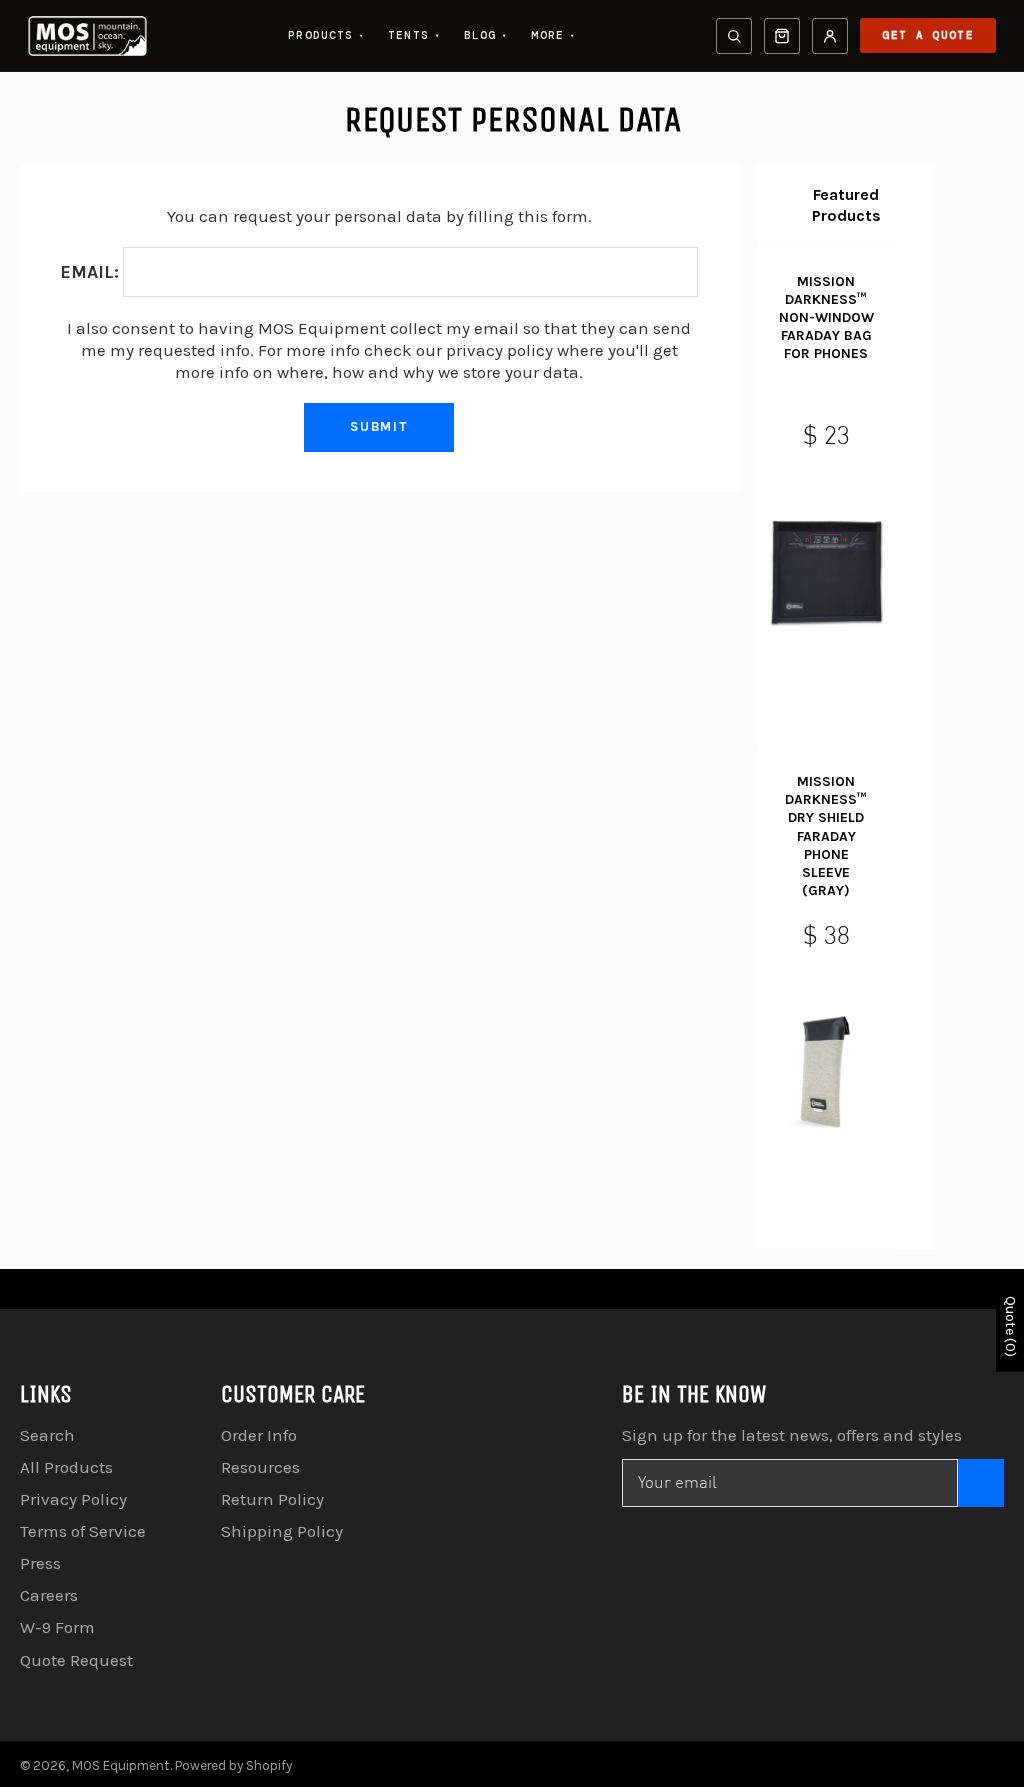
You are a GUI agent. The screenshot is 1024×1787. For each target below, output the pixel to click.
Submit (379, 426)
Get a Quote (928, 35)
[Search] (734, 36)
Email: (89, 272)
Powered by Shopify (233, 1765)
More (553, 35)
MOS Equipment (121, 1765)
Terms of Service (83, 1531)
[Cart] (782, 36)
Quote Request (76, 1660)
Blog (486, 35)
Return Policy (272, 1499)
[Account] (830, 36)
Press (40, 1563)
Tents (414, 35)
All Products (66, 1467)
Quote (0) (1010, 1326)
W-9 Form (57, 1627)
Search (47, 1435)
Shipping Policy (282, 1531)
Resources (260, 1467)
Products (326, 35)
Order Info (259, 1435)
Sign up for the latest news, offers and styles (792, 1435)
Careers (49, 1595)
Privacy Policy (73, 1499)
